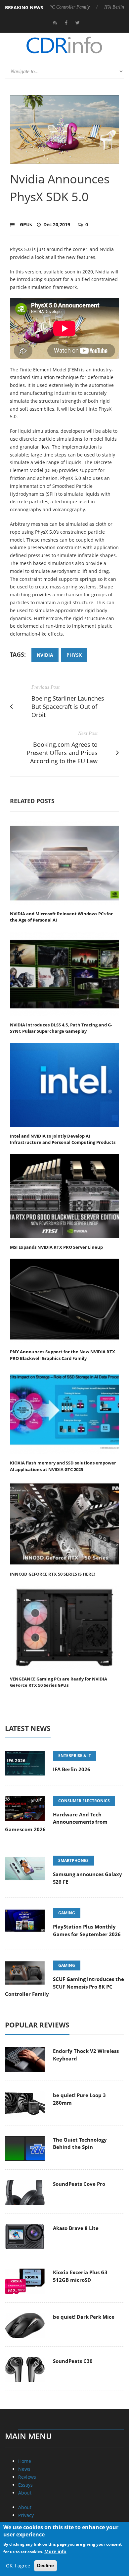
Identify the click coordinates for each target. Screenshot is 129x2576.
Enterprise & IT (75, 1756)
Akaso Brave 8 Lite (76, 2228)
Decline (45, 2565)
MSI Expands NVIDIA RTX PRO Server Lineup (56, 1247)
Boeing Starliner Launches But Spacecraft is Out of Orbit (68, 707)
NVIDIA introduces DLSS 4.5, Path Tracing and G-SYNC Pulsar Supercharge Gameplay (61, 1028)
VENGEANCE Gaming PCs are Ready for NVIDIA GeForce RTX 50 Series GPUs (59, 1682)
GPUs (26, 224)
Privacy (26, 2515)
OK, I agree (18, 2566)
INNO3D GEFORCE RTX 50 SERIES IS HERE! (52, 1574)
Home (25, 2461)
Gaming (67, 1913)
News (24, 2469)
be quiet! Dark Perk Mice (84, 2317)
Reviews (27, 2477)
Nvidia (45, 655)
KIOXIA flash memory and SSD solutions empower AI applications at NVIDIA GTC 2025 (63, 1466)
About (25, 2493)
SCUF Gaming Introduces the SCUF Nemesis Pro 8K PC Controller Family (64, 1986)
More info (55, 2551)
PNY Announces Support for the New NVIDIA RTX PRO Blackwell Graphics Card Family (63, 1355)
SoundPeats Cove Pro (79, 2184)
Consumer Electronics (84, 1801)
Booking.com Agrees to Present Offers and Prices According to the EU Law (62, 753)
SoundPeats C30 (73, 2361)
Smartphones (73, 1860)
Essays (25, 2485)
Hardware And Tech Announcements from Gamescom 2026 (56, 1822)
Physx (74, 655)
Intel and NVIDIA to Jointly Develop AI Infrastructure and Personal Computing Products (63, 1139)
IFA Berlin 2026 (87, 7)
